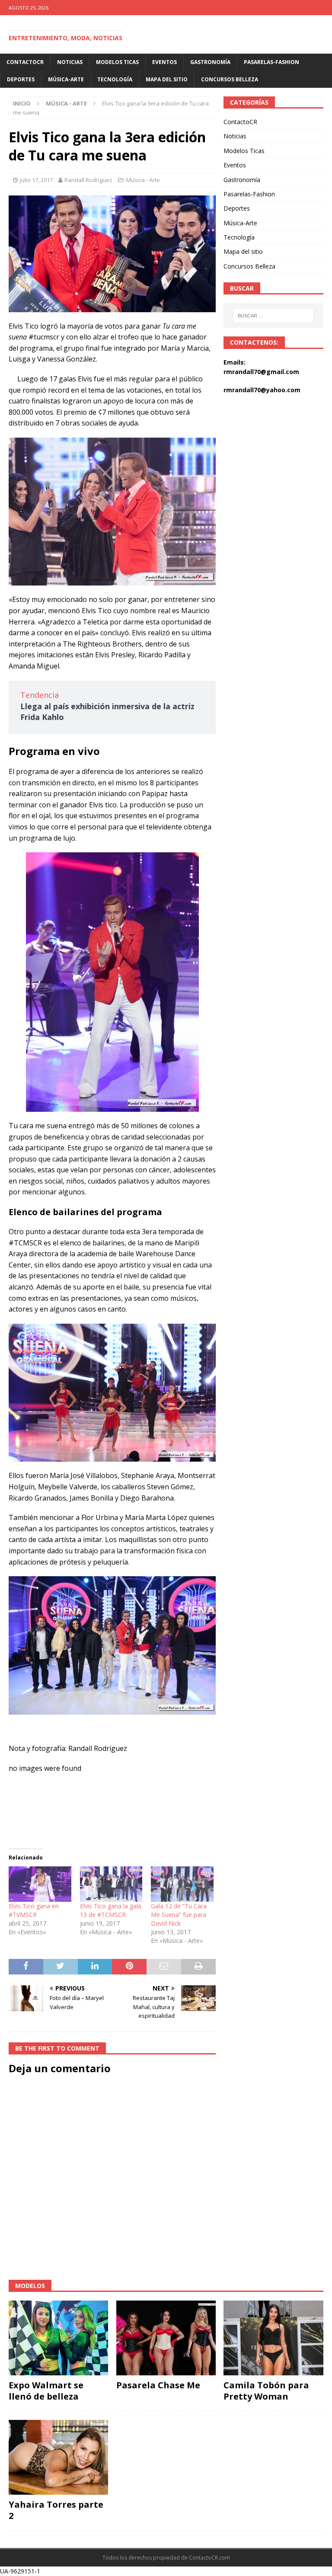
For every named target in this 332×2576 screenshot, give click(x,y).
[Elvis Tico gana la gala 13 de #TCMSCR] (111, 1884)
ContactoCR (25, 62)
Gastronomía (210, 62)
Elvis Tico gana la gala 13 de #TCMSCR (111, 1910)
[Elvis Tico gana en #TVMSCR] (40, 1884)
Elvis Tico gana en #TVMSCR (34, 1910)
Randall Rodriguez (88, 180)
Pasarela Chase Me (158, 2385)
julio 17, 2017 (36, 180)
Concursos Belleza (230, 79)
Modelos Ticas (117, 62)
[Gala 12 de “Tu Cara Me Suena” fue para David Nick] (182, 1884)
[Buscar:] (273, 316)
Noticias (70, 62)
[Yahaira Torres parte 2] (58, 2457)
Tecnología (115, 79)
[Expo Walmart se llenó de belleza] (58, 2338)
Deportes (21, 79)
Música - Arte (143, 180)
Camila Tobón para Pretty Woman (266, 2391)
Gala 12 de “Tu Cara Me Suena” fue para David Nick (179, 1915)
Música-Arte (66, 79)
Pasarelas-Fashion (271, 62)
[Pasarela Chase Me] (166, 2338)
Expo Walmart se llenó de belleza (46, 2391)
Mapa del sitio (167, 79)
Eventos (164, 62)
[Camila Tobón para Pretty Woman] (273, 2338)
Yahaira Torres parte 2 (56, 2510)
